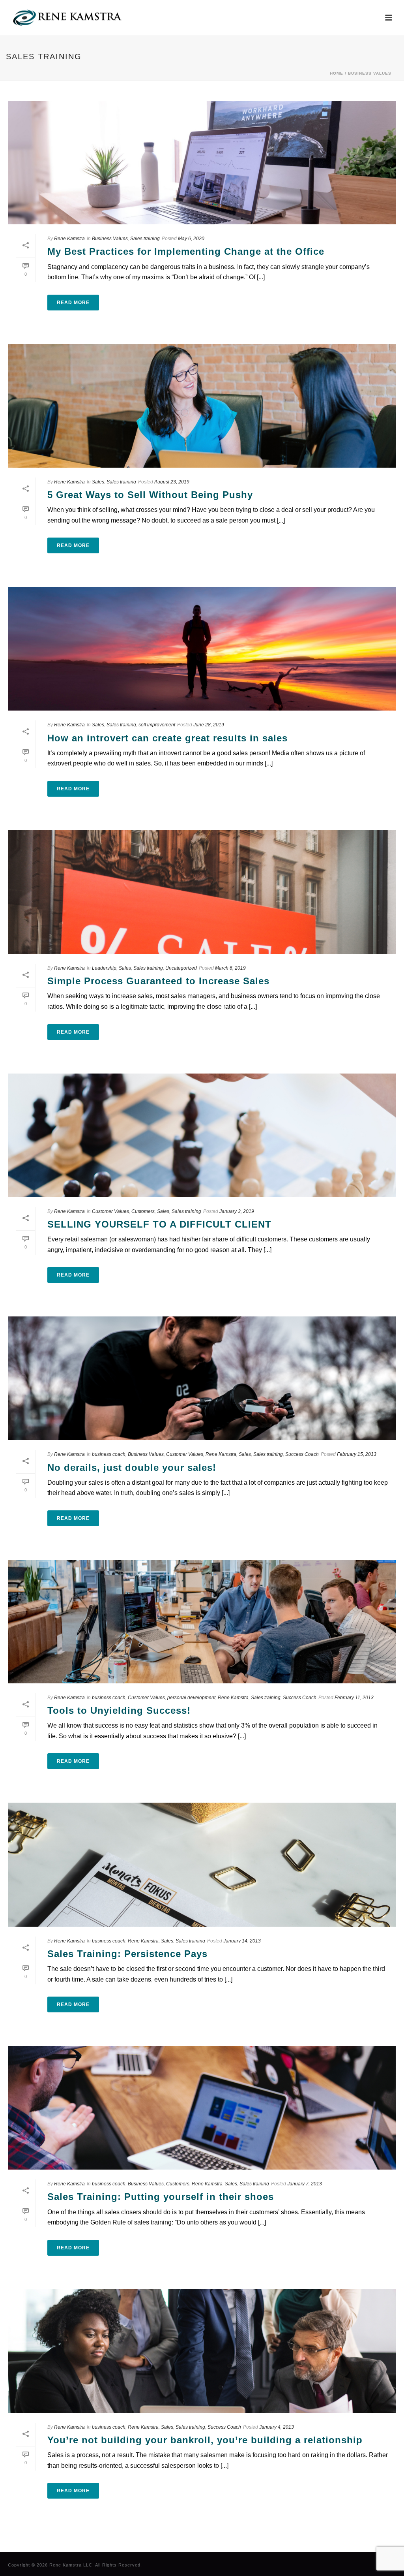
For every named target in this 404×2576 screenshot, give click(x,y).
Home (337, 73)
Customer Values (110, 1211)
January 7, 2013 (305, 2184)
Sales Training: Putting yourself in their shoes (161, 2197)
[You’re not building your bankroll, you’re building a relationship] (202, 2351)
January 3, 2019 (237, 1211)
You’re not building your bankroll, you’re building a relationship (205, 2440)
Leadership (104, 968)
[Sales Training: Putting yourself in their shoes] (202, 2108)
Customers (143, 1211)
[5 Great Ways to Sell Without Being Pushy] (202, 406)
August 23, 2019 (172, 482)
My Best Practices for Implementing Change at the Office (186, 251)
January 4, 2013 (277, 2427)
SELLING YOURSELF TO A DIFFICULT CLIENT (159, 1224)
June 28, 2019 (209, 725)
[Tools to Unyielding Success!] (202, 1622)
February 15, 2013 (357, 1454)
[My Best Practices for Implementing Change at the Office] (202, 163)
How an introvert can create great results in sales (167, 738)
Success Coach (302, 1454)
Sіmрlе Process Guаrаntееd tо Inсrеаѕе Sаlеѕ (158, 981)
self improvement (157, 725)
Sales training (145, 239)
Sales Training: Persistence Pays (127, 1954)
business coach (109, 1454)
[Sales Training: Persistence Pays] (202, 1864)
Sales (98, 482)
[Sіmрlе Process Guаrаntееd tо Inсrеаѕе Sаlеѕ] (202, 892)
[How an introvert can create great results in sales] (202, 649)
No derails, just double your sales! (132, 1468)
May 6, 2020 (191, 239)
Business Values (370, 73)
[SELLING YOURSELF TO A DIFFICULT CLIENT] (202, 1135)
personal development (191, 1698)
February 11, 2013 (354, 1698)
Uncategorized (181, 968)
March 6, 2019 (230, 968)
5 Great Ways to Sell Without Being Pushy (150, 495)
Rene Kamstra (69, 239)
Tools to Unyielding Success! (119, 1710)
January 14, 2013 (242, 1941)
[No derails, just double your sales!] (202, 1378)
